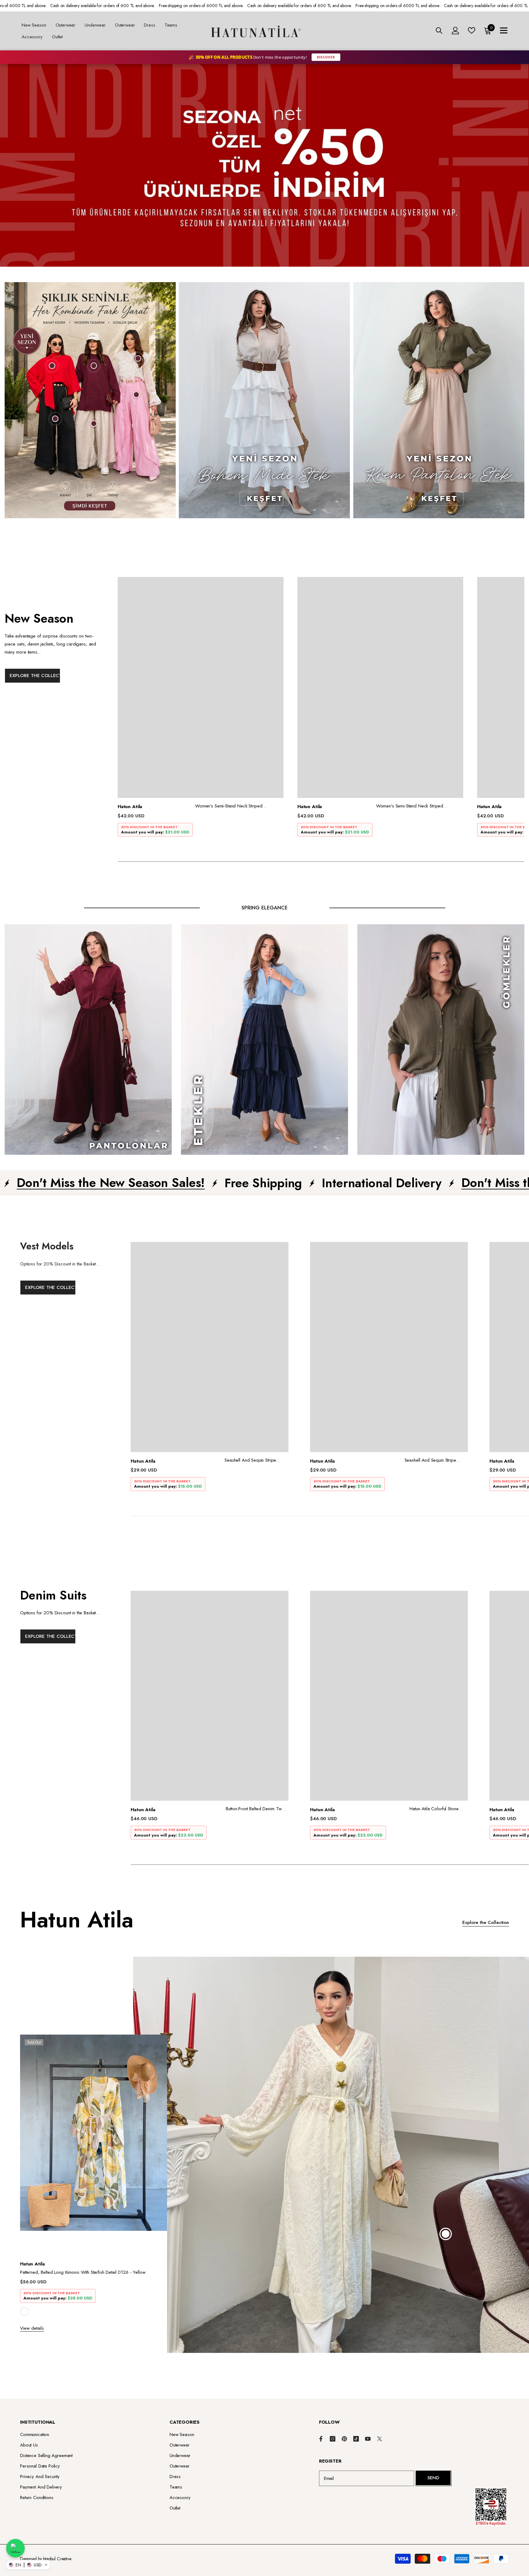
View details (32, 2328)
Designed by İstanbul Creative (46, 2559)
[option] (200, 709)
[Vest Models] (75, 1378)
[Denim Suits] (75, 1727)
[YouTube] (368, 2439)
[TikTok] (356, 2439)
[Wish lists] (472, 30)
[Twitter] (380, 2439)
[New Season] (61, 719)
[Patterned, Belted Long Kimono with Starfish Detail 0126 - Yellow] (94, 2145)
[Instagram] (333, 2439)
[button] (28, 2565)
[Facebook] (321, 2439)
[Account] (456, 31)
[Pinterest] (344, 2439)
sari (24, 2311)
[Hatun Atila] (90, 400)
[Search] (439, 30)
